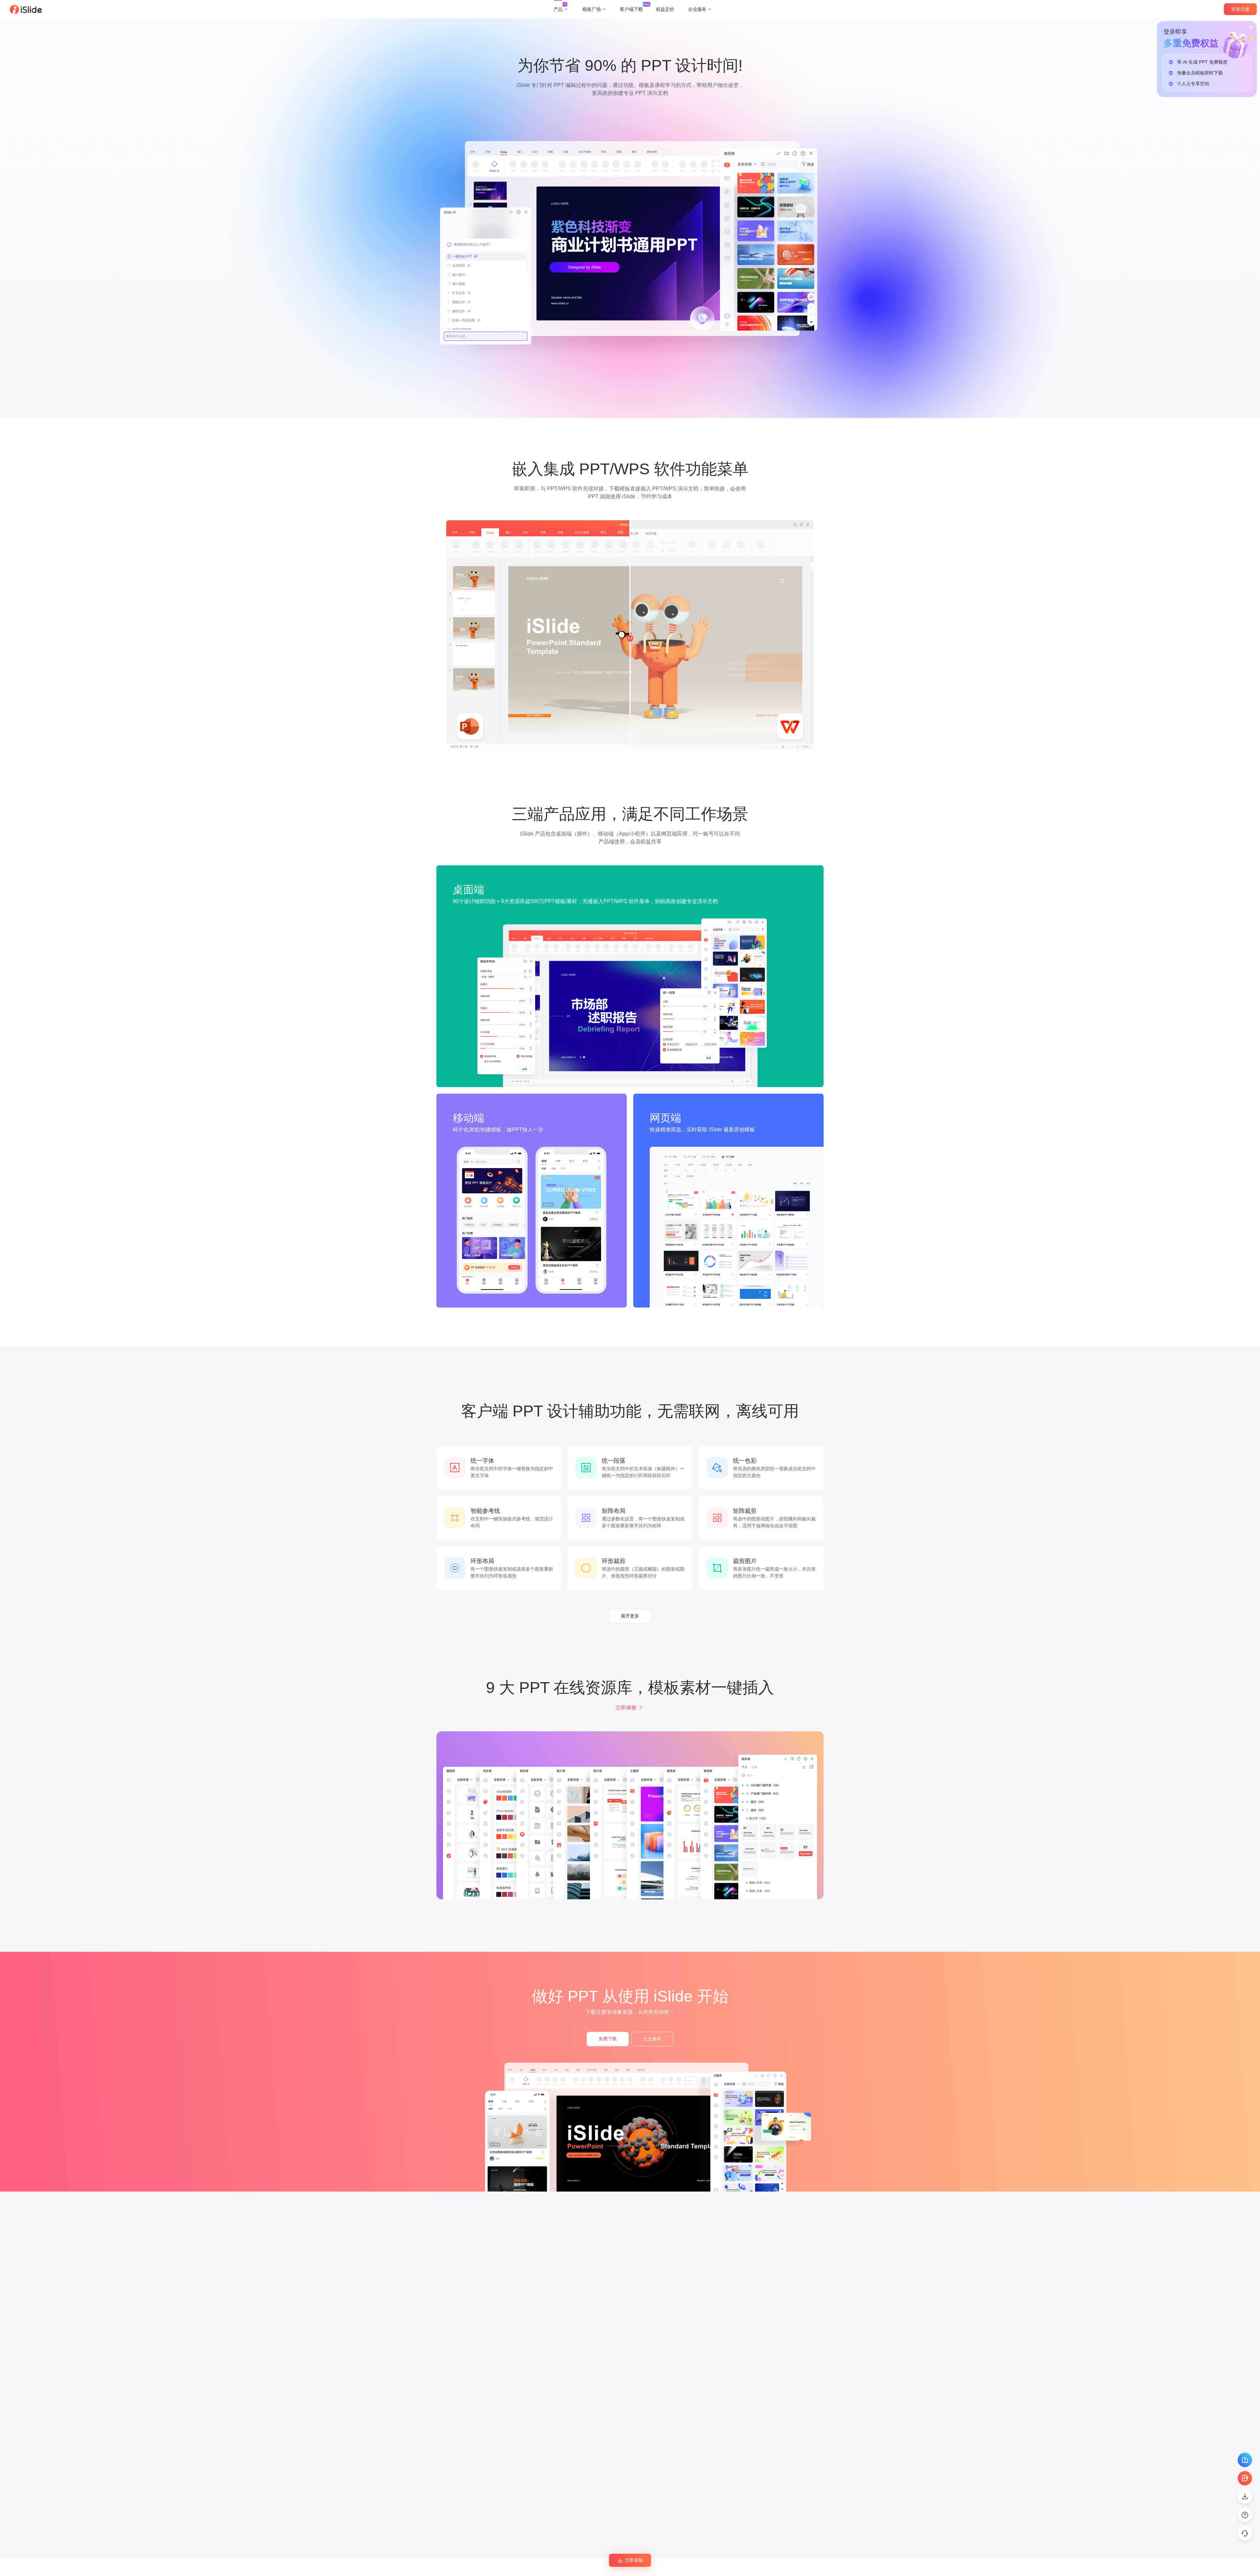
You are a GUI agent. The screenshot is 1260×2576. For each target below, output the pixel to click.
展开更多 (630, 1616)
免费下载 (608, 2039)
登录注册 (1240, 9)
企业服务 (652, 2039)
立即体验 (626, 1708)
